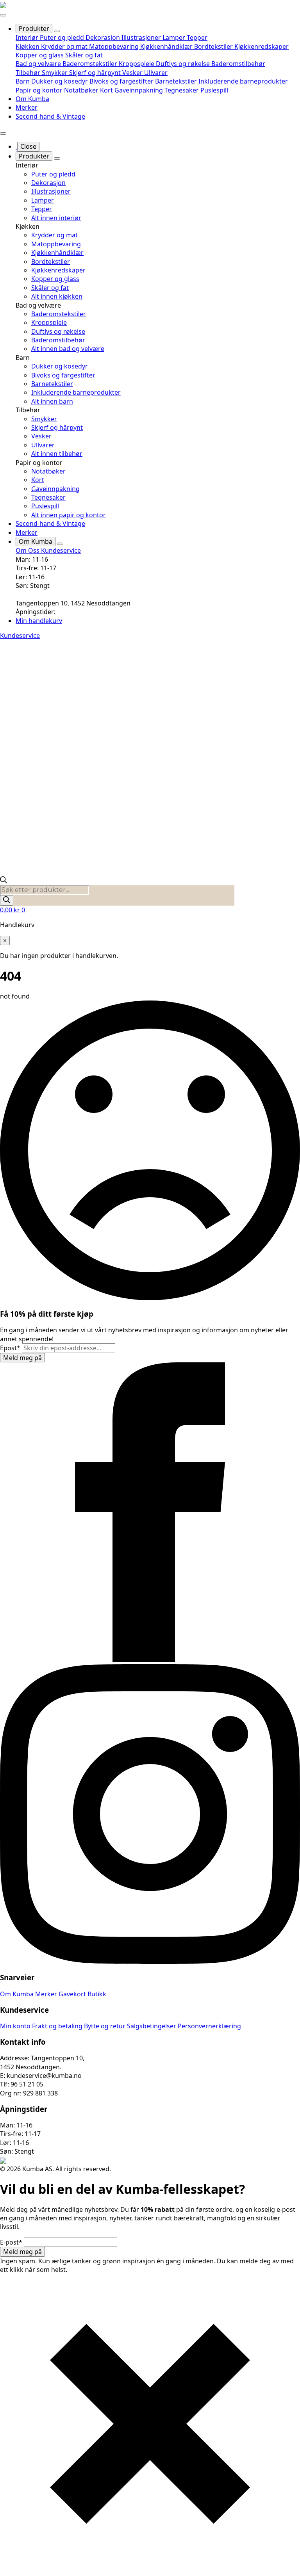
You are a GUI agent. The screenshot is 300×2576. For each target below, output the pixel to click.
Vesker (133, 73)
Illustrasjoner (142, 37)
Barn (23, 81)
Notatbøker (82, 90)
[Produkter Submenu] (57, 31)
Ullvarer (156, 73)
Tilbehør (29, 73)
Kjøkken (28, 46)
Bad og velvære (39, 64)
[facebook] (150, 1660)
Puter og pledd (63, 37)
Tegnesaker (182, 90)
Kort (107, 90)
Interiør (28, 37)
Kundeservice (61, 550)
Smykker (55, 73)
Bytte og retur (105, 2026)
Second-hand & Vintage (50, 116)
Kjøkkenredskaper (262, 46)
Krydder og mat (65, 46)
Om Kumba (32, 99)
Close (28, 146)
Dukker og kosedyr (60, 81)
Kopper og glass (40, 55)
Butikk (97, 1994)
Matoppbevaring (115, 46)
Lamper (175, 37)
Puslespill (214, 90)
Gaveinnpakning (139, 90)
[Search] (7, 900)
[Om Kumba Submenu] (60, 544)
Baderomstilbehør (238, 64)
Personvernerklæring (209, 2026)
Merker (27, 107)
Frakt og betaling (58, 2026)
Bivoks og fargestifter (122, 81)
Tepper (197, 37)
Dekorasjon (104, 37)
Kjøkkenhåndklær (167, 46)
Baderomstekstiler (91, 64)
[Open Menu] (3, 15)
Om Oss (28, 550)
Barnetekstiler (177, 81)
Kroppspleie (137, 64)
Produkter (34, 28)
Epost (10, 1348)
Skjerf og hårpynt (96, 73)
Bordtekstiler (214, 46)
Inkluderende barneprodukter (243, 81)
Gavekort (73, 1994)
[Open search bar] (4, 881)
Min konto (16, 2026)
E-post (11, 2242)
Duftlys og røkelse (184, 64)
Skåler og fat (84, 55)
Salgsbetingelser (152, 2026)
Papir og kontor (40, 90)
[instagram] (150, 1962)
